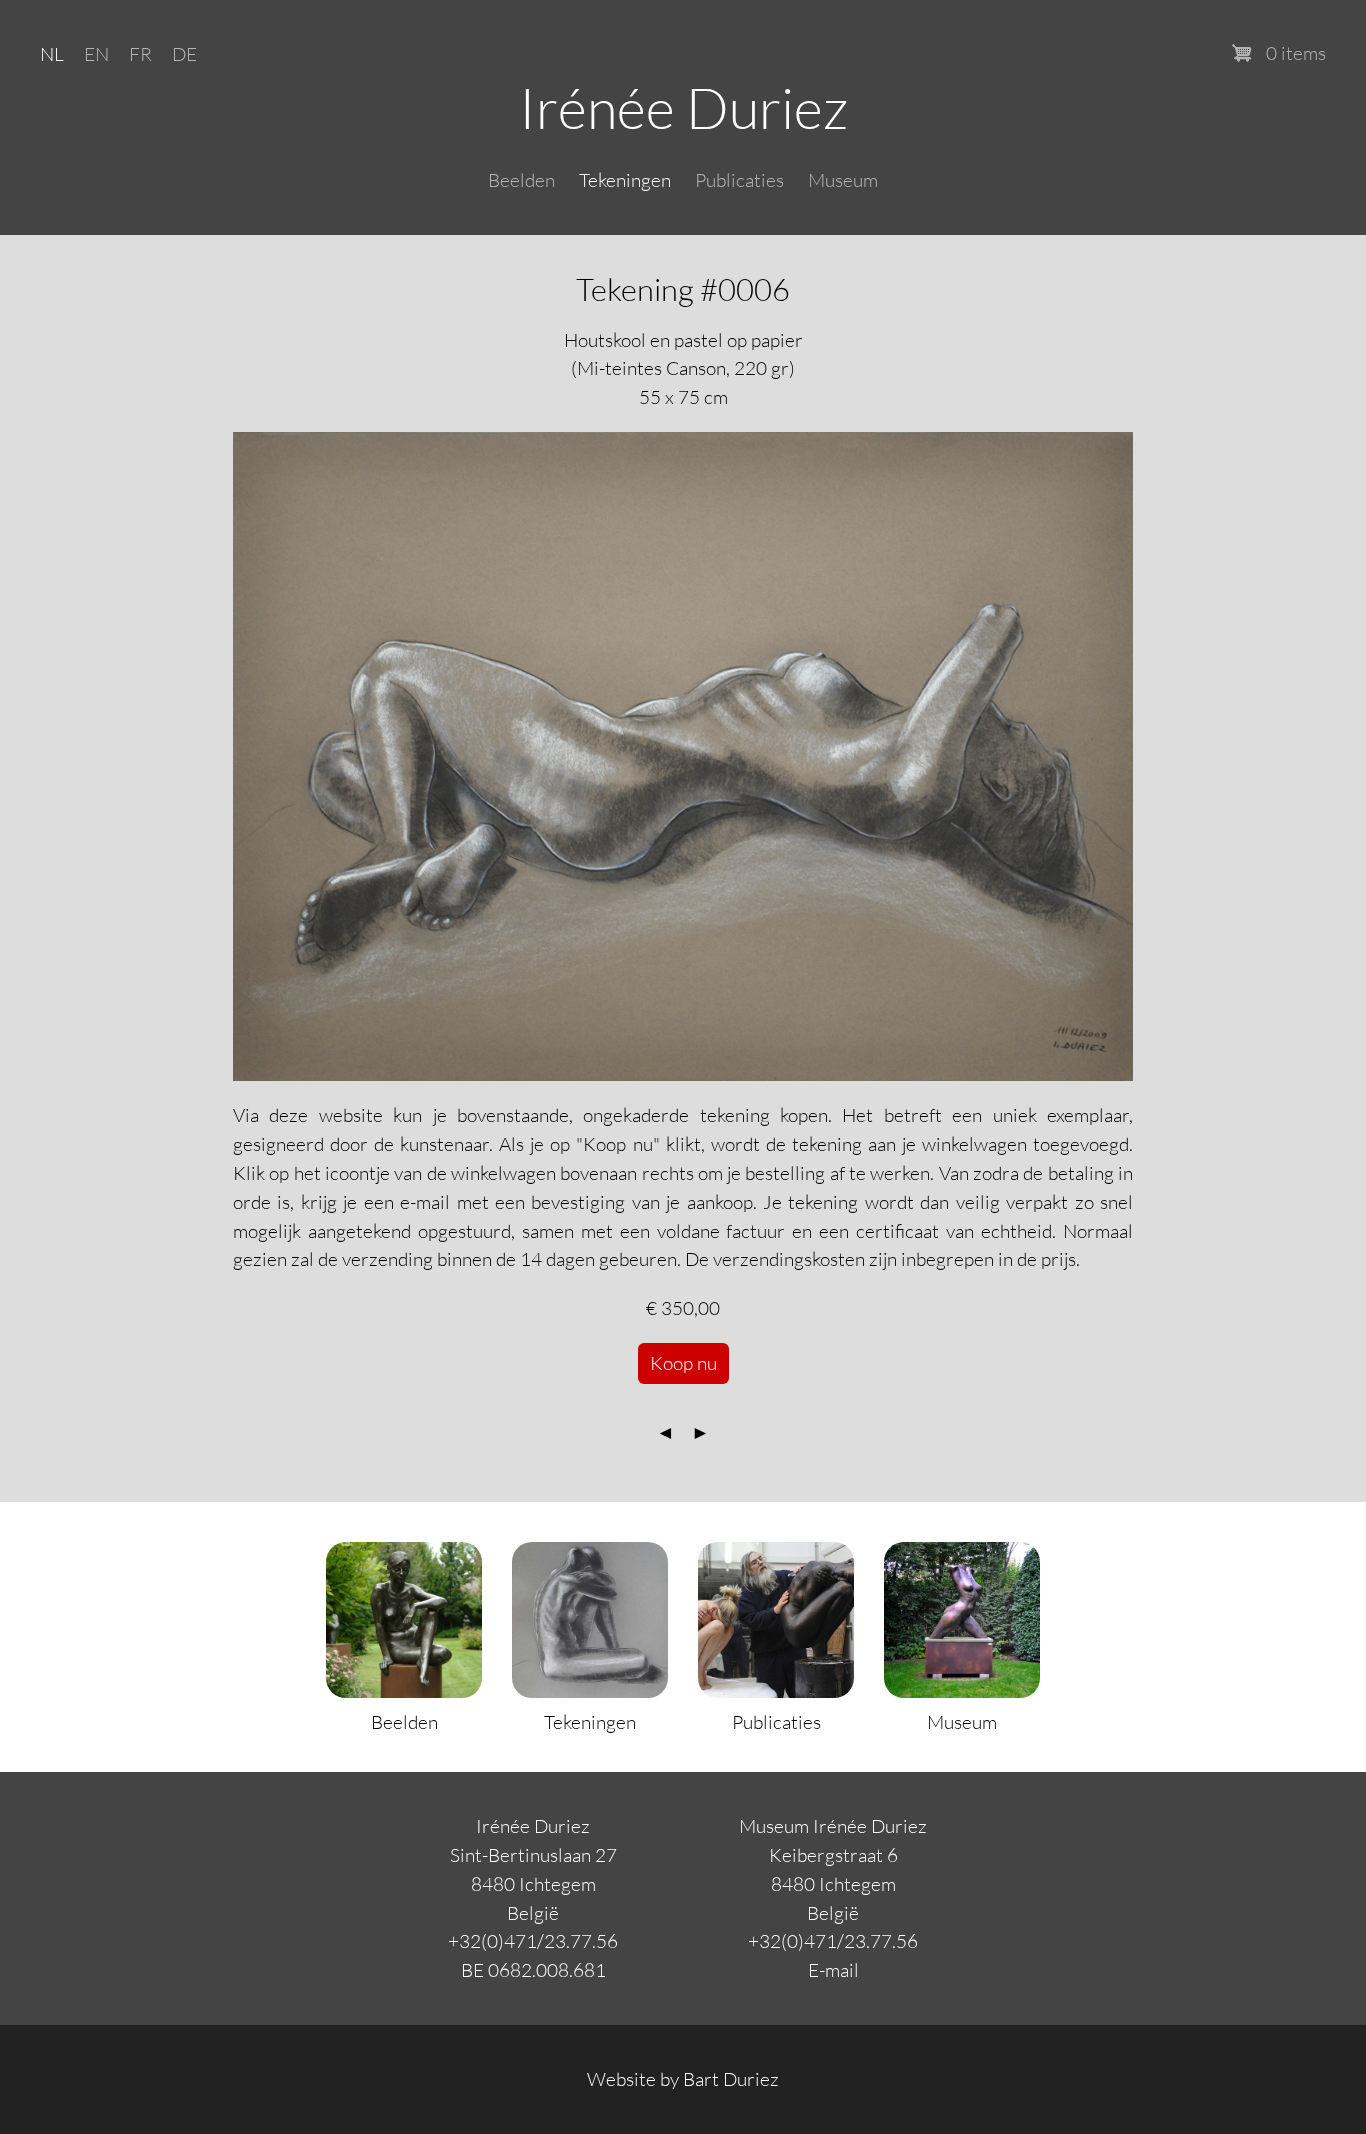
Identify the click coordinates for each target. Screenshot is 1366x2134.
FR (140, 53)
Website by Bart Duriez (683, 2078)
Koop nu (683, 1362)
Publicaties (739, 179)
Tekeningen (625, 179)
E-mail (833, 1969)
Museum (843, 179)
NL (52, 53)
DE (184, 53)
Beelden (521, 179)
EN (96, 53)
